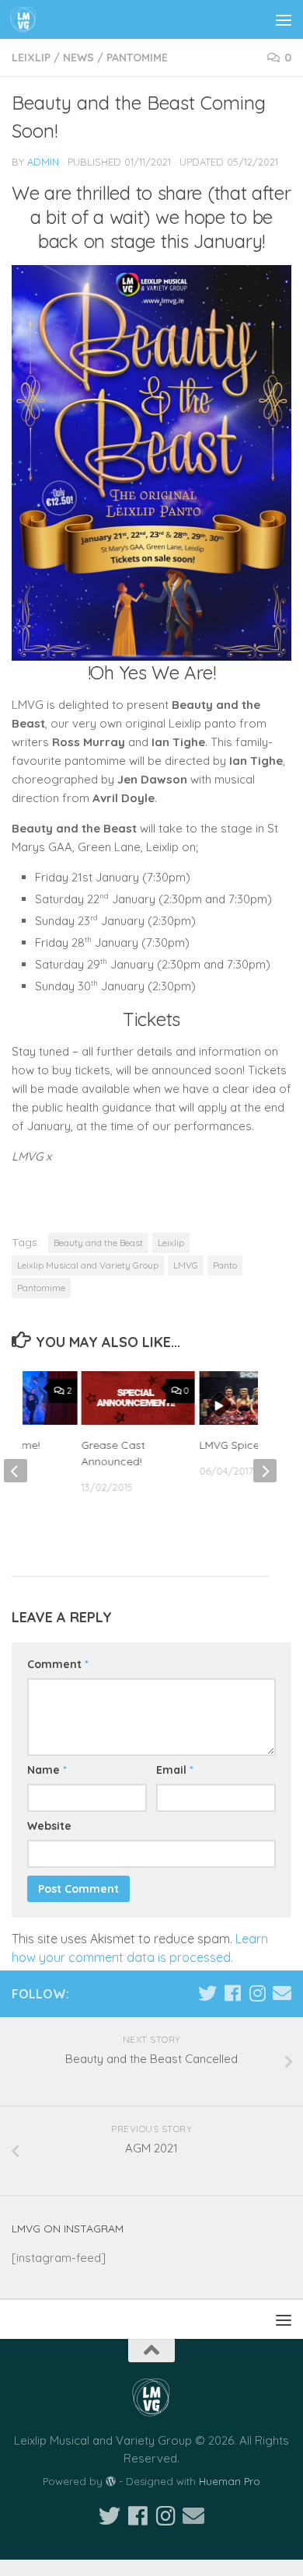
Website (49, 1826)
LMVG (186, 1265)
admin (43, 162)
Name (47, 1770)
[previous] (16, 1471)
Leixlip (31, 58)
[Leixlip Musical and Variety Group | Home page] (28, 19)
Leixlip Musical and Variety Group (88, 1265)
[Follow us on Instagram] (257, 1993)
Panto (225, 1265)
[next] (265, 1471)
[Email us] (282, 1993)
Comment (58, 1664)
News (78, 58)
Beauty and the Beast (98, 1243)
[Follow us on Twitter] (207, 1993)
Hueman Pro (230, 2481)
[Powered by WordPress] (111, 2482)
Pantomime (137, 58)
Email (175, 1770)
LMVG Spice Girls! (242, 1445)
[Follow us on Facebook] (232, 1993)
